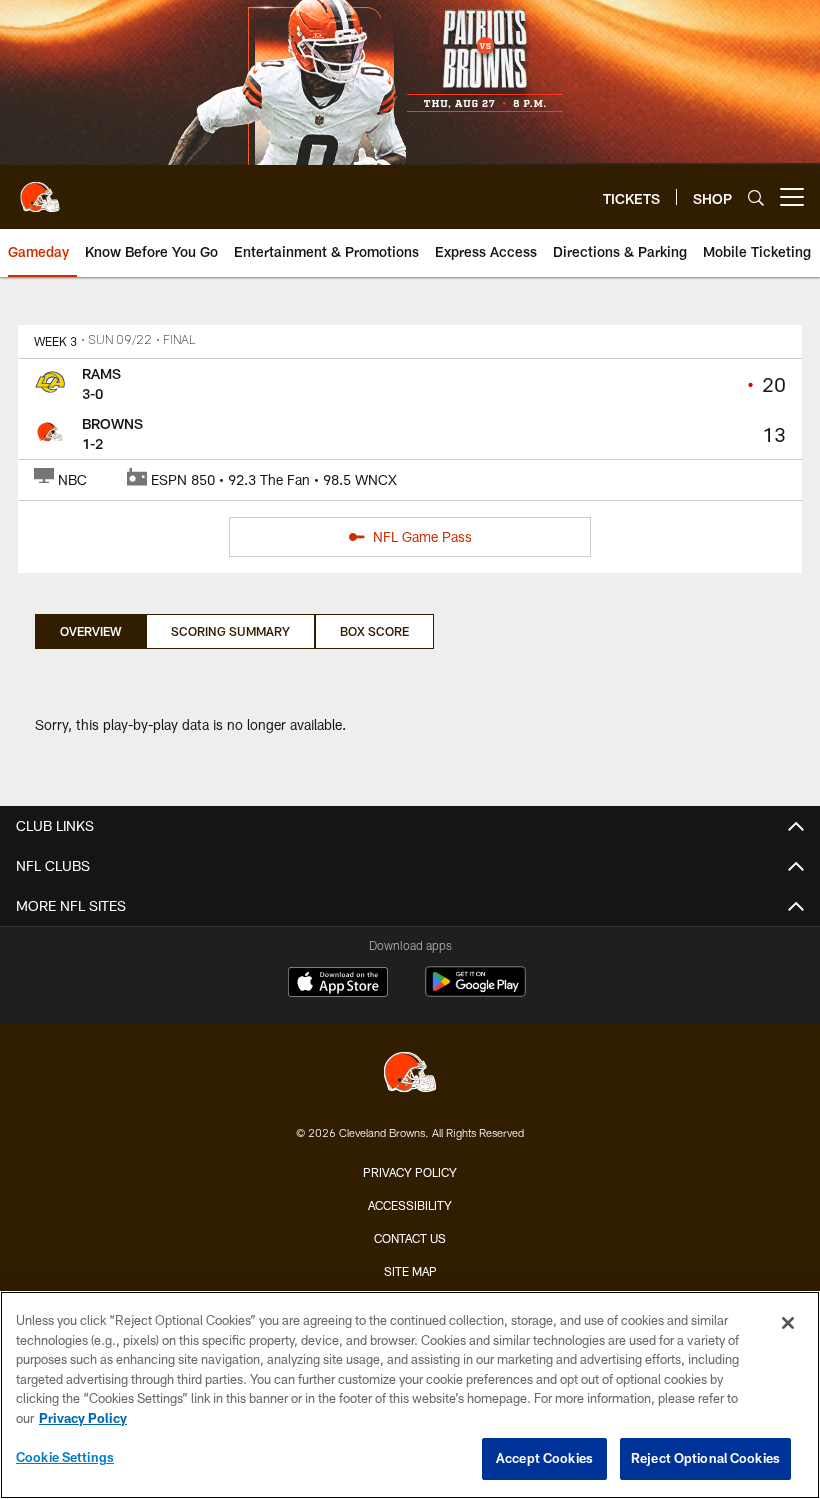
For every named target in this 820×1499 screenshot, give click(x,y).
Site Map (410, 1271)
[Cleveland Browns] (410, 1074)
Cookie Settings (65, 1457)
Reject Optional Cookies (705, 1458)
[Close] (788, 1323)
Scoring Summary (230, 631)
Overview (90, 631)
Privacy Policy (410, 1172)
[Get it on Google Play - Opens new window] (475, 991)
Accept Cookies (544, 1458)
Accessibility (410, 1205)
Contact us (410, 1238)
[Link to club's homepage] (40, 189)
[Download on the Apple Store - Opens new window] (338, 984)
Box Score (374, 631)
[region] (410, 1395)
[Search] (756, 197)
